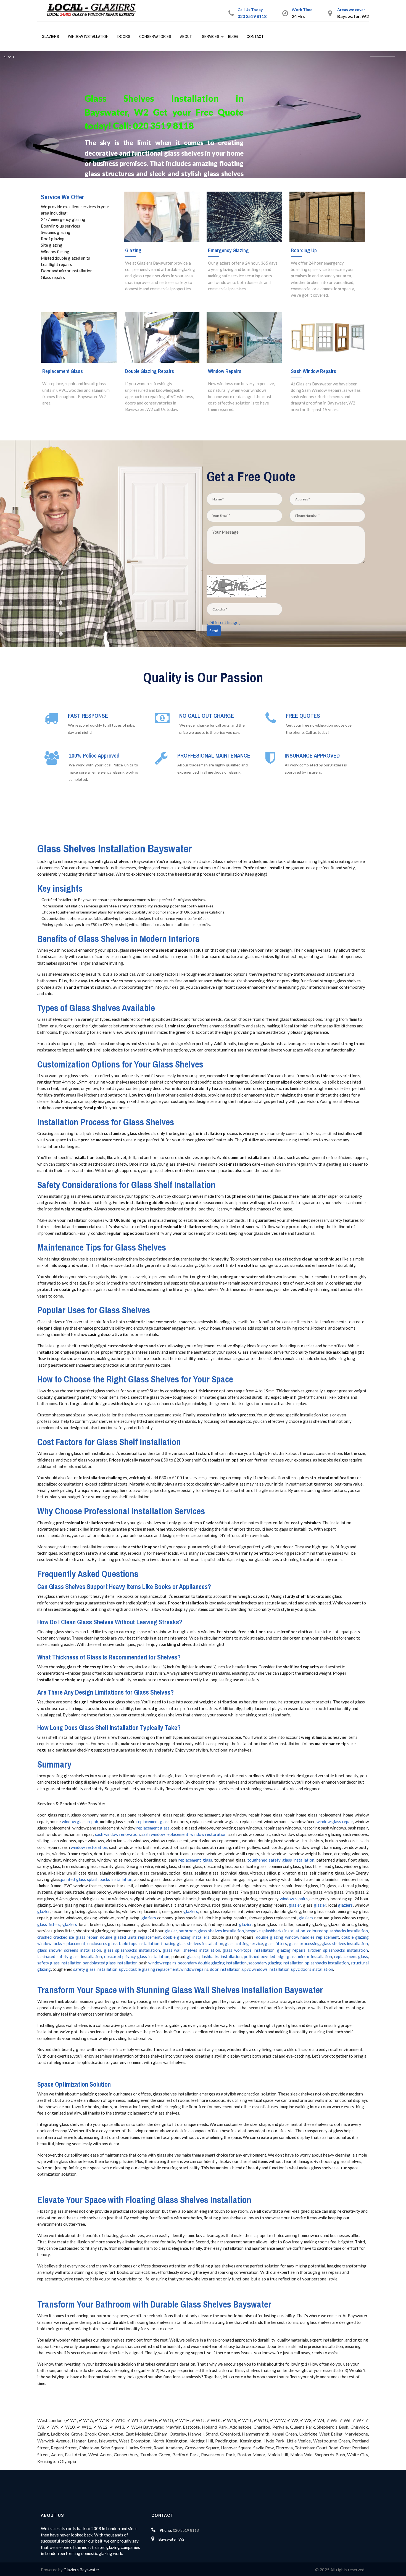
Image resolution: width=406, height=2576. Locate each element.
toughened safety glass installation (281, 1860)
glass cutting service (244, 1943)
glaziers (345, 1905)
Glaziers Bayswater (81, 2570)
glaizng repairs (291, 1950)
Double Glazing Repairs (150, 371)
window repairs (294, 1899)
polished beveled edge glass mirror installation (288, 1956)
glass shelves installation (345, 1943)
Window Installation (88, 36)
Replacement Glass (63, 371)
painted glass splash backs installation (97, 1879)
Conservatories (155, 36)
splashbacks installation (327, 1963)
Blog (233, 36)
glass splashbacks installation (132, 1950)
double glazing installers (186, 1937)
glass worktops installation (248, 1950)
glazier (295, 1905)
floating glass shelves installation (192, 1943)
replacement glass (153, 1821)
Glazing (133, 250)
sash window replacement (165, 1834)
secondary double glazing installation (212, 1963)
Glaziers (50, 36)
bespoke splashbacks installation (275, 1931)
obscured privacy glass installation (137, 1956)
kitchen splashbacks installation (338, 1950)
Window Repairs (225, 371)
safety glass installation (59, 1963)
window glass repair (80, 1821)
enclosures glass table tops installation (123, 1943)
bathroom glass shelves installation (211, 1931)
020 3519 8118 (252, 16)
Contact (255, 36)
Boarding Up (304, 250)
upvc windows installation (266, 1969)
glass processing (304, 1943)
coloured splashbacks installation (338, 1931)
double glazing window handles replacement (297, 1937)
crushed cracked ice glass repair (67, 1937)
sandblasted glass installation (110, 1963)
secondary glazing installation (276, 1963)
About (186, 36)
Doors (124, 36)
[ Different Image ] (224, 622)
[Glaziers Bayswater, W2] (94, 10)
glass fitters (49, 1924)
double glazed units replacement (130, 1937)
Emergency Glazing (228, 250)
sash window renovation (117, 1834)
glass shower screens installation (69, 1950)
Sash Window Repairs (313, 371)
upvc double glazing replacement (149, 1969)
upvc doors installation (312, 1969)
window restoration (208, 1834)
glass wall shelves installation (191, 1950)
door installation (225, 1969)
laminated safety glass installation (70, 1956)
